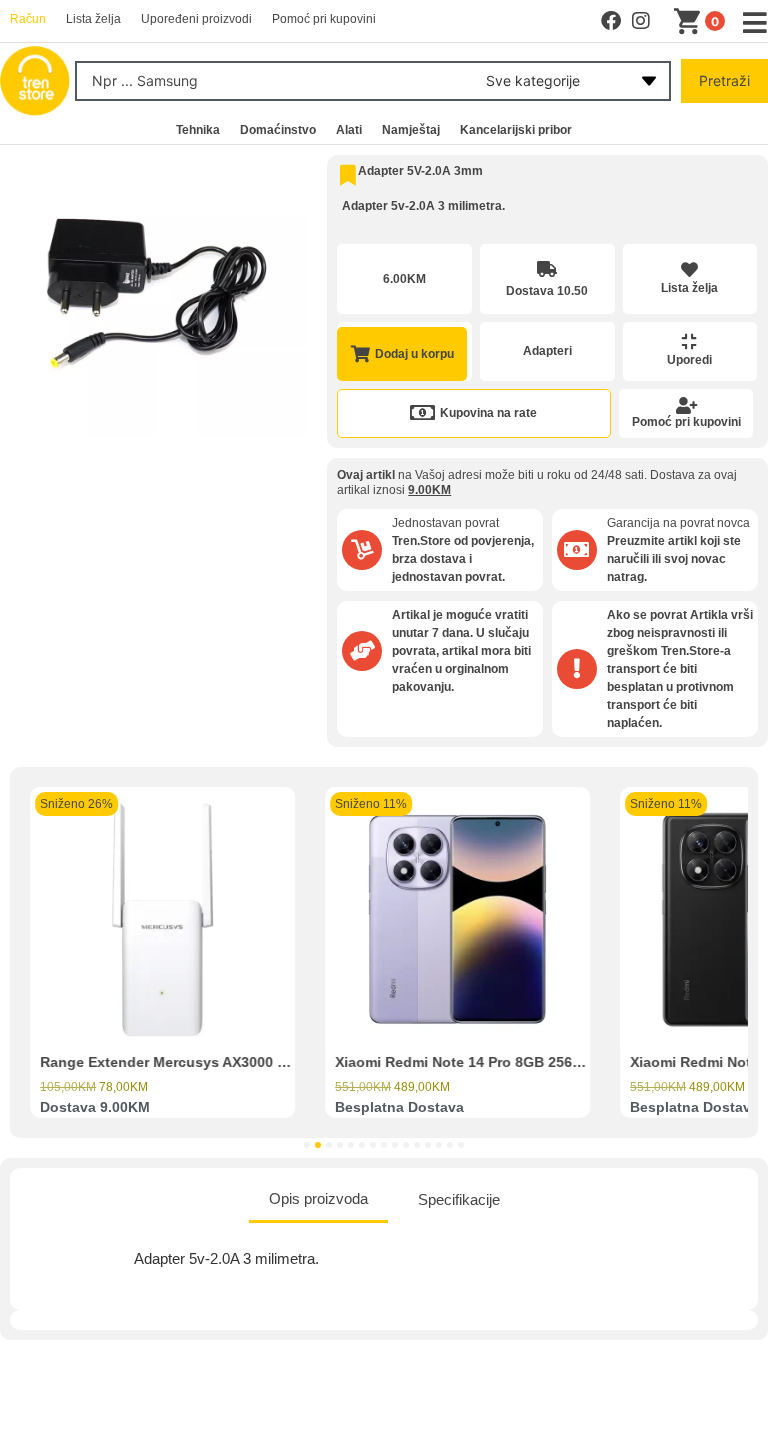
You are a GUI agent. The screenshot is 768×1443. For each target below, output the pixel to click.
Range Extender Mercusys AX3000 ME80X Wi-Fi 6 (207, 1062)
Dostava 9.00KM (95, 1107)
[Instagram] (641, 21)
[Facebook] (611, 21)
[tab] (318, 1201)
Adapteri (547, 351)
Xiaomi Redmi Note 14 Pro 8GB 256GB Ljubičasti (500, 1062)
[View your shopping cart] (691, 22)
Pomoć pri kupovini (686, 422)
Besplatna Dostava (399, 1107)
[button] (307, 1145)
